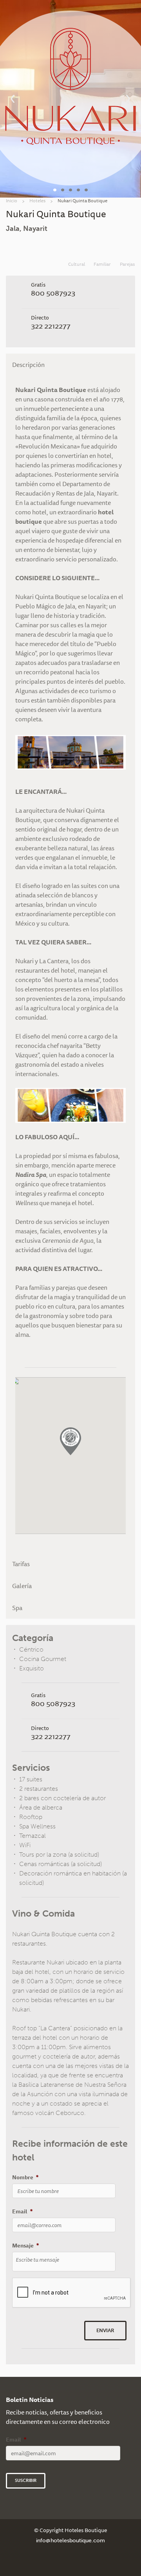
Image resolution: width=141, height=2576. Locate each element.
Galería (22, 1586)
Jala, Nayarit (27, 229)
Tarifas (21, 1564)
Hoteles (37, 201)
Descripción (28, 365)
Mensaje (25, 2246)
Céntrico (31, 1649)
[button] (70, 1441)
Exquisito (32, 1668)
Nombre (25, 2177)
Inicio (12, 201)
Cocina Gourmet (43, 1659)
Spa (17, 1608)
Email (22, 2211)
